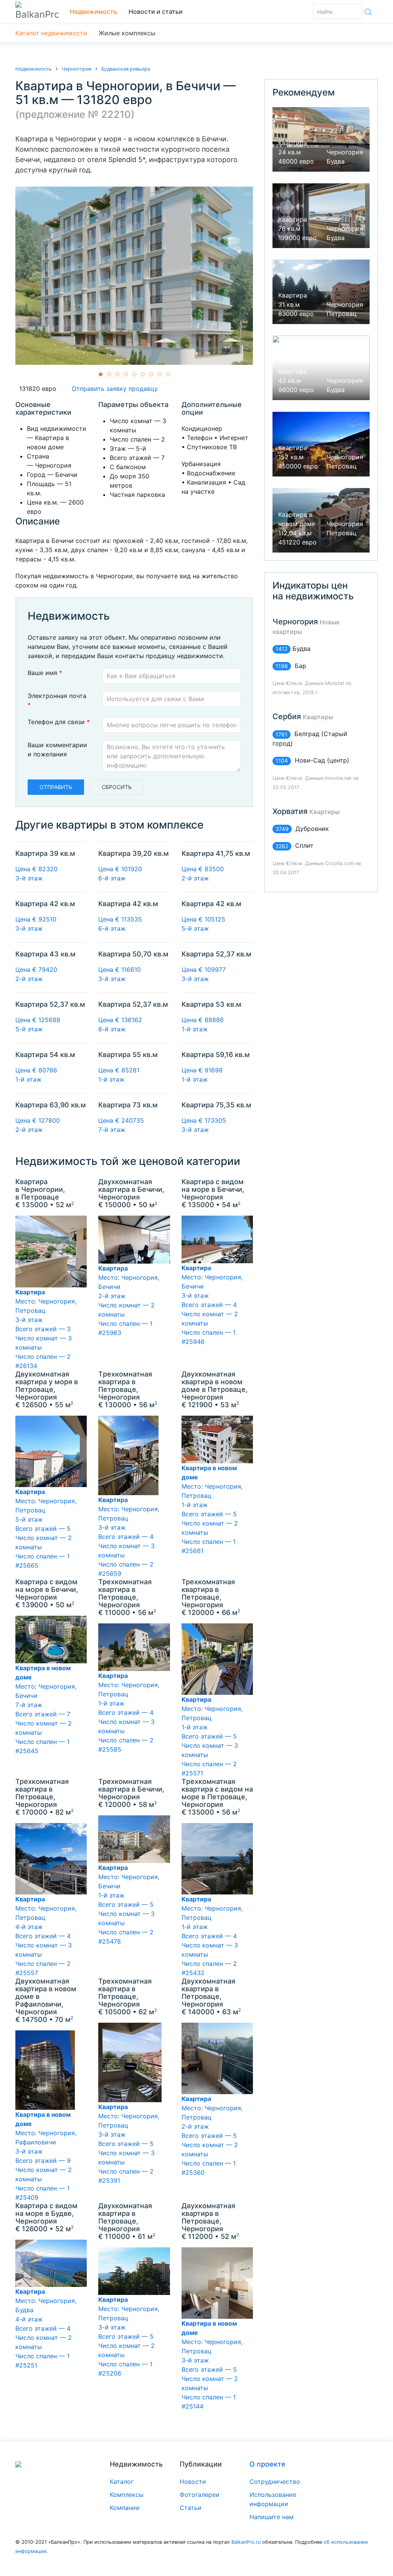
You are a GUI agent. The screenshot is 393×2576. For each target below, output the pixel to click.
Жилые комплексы (127, 33)
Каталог (122, 2482)
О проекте (268, 2464)
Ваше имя (45, 673)
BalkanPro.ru (246, 2542)
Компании (125, 2508)
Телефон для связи (59, 722)
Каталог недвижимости (51, 33)
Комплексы (127, 2495)
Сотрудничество (275, 2482)
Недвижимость (93, 12)
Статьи (191, 2508)
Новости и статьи (156, 12)
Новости (193, 2482)
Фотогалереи (200, 2495)
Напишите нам (272, 2517)
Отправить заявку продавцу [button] (113, 389)
